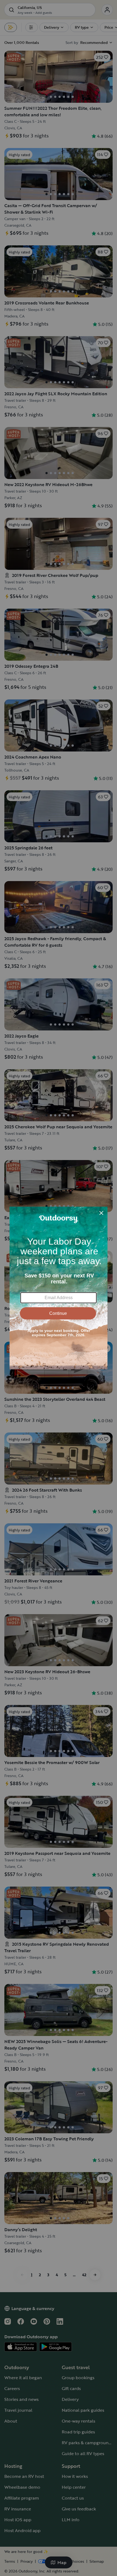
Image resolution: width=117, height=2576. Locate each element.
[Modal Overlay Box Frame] (59, 1288)
